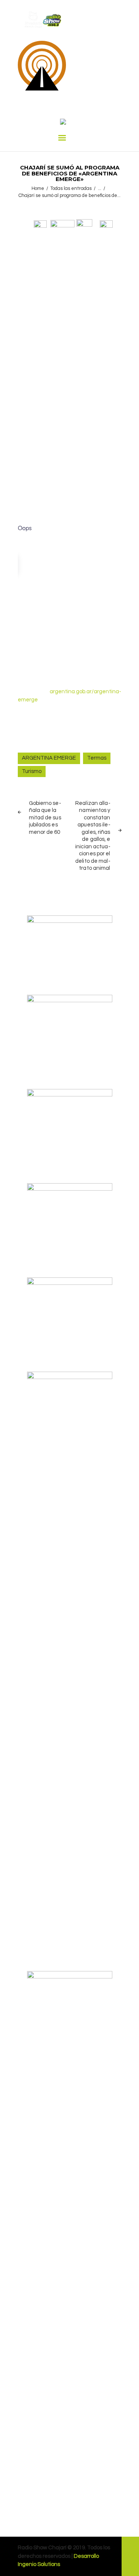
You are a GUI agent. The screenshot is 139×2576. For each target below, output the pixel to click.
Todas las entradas (71, 188)
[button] (40, 223)
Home (38, 188)
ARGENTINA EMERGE (49, 758)
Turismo (32, 771)
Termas (97, 758)
